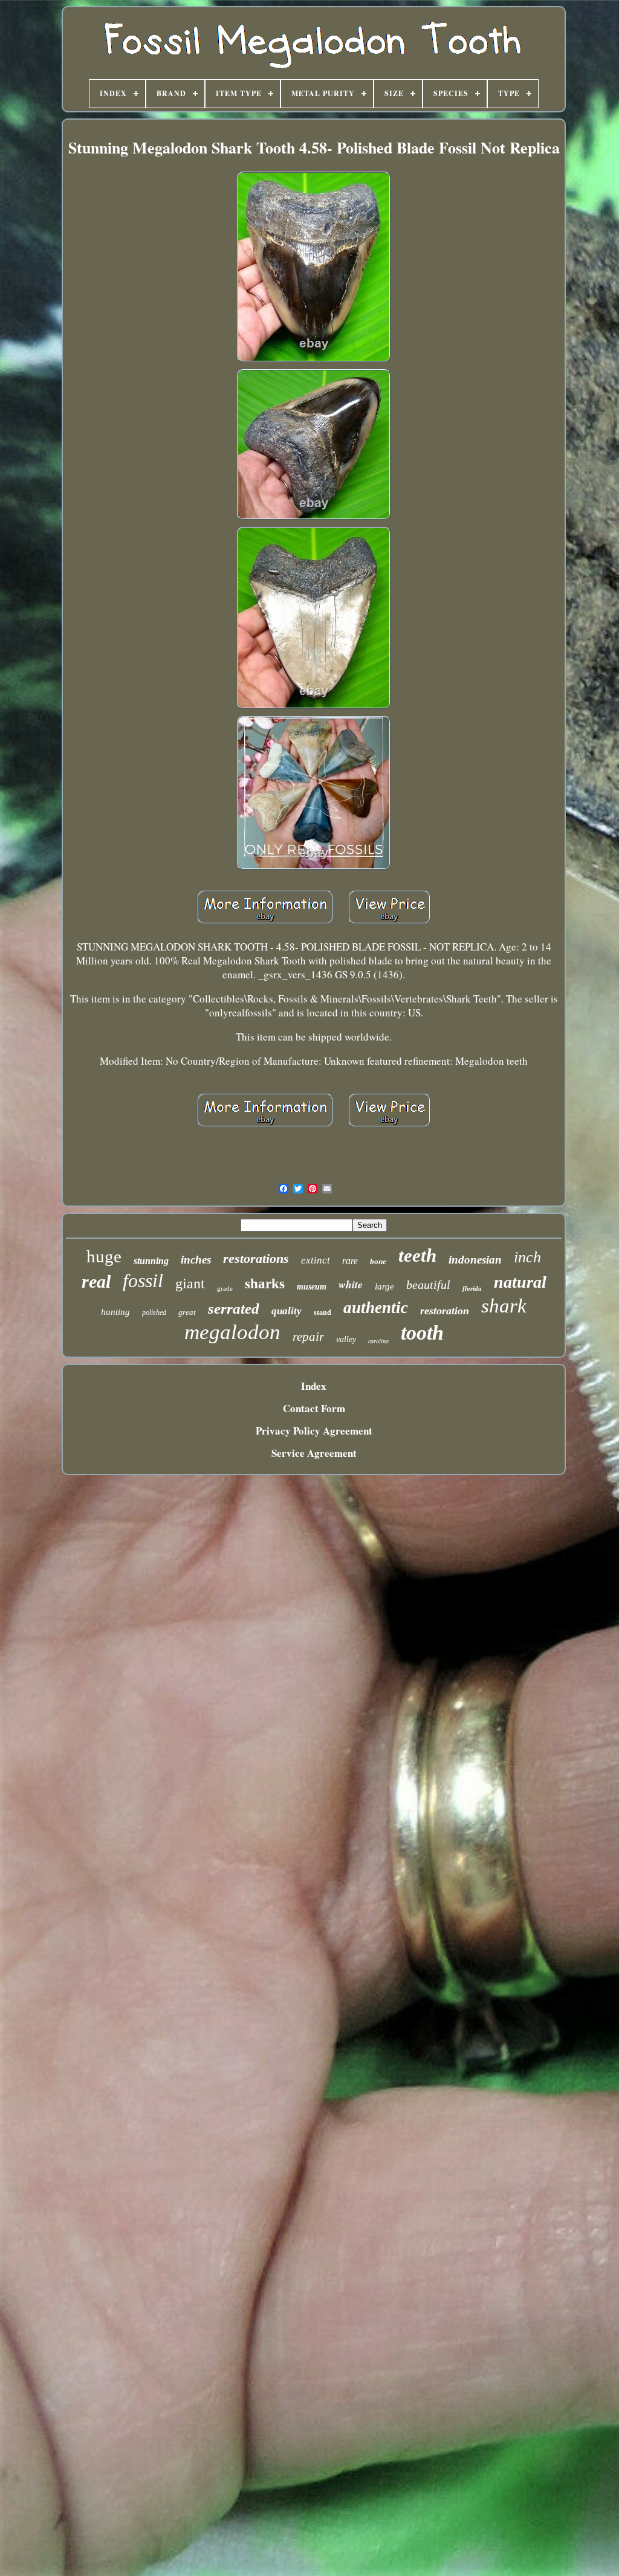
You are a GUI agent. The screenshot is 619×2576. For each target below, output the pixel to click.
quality (287, 1311)
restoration (445, 1311)
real (96, 1281)
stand (322, 1312)
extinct (316, 1260)
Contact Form (314, 1408)
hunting (115, 1312)
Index (314, 1386)
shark (504, 1306)
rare (350, 1261)
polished (154, 1312)
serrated (234, 1309)
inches (196, 1260)
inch (527, 1257)
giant (190, 1283)
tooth (422, 1333)
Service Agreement (314, 1453)
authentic (376, 1308)
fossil (143, 1280)
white (351, 1284)
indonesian (475, 1260)
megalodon (232, 1332)
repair (308, 1337)
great (187, 1312)
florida (472, 1288)
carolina (378, 1341)
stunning (151, 1261)
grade (225, 1288)
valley (346, 1339)
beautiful (428, 1285)
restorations (256, 1258)
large (384, 1286)
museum (312, 1287)
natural (520, 1282)
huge (104, 1256)
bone (378, 1261)
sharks (265, 1284)
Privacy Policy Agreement (314, 1431)
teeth (417, 1255)
